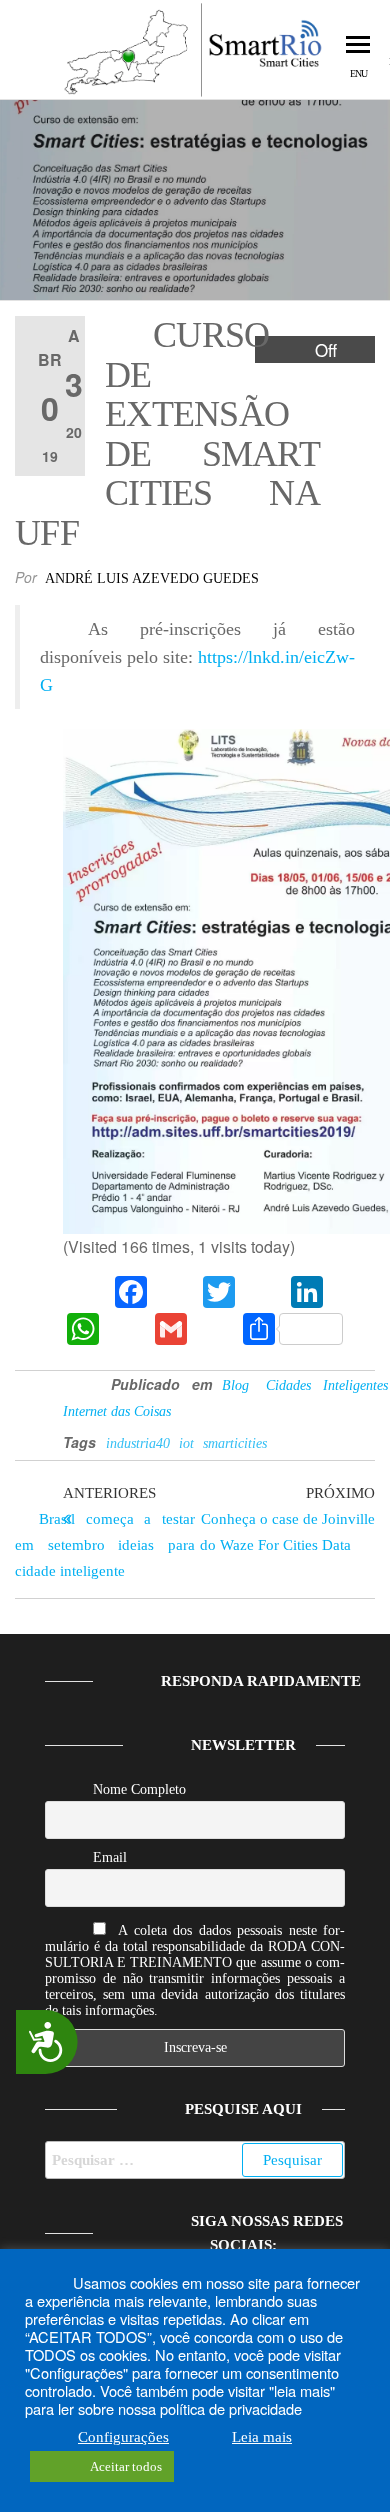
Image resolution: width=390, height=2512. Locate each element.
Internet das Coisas (117, 1411)
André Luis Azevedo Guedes (152, 578)
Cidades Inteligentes (327, 1385)
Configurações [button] (123, 2437)
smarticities (235, 1443)
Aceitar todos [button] (126, 2466)
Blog (235, 1385)
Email (110, 1857)
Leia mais (262, 2437)
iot (186, 1443)
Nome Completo (139, 1789)
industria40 (138, 1443)
